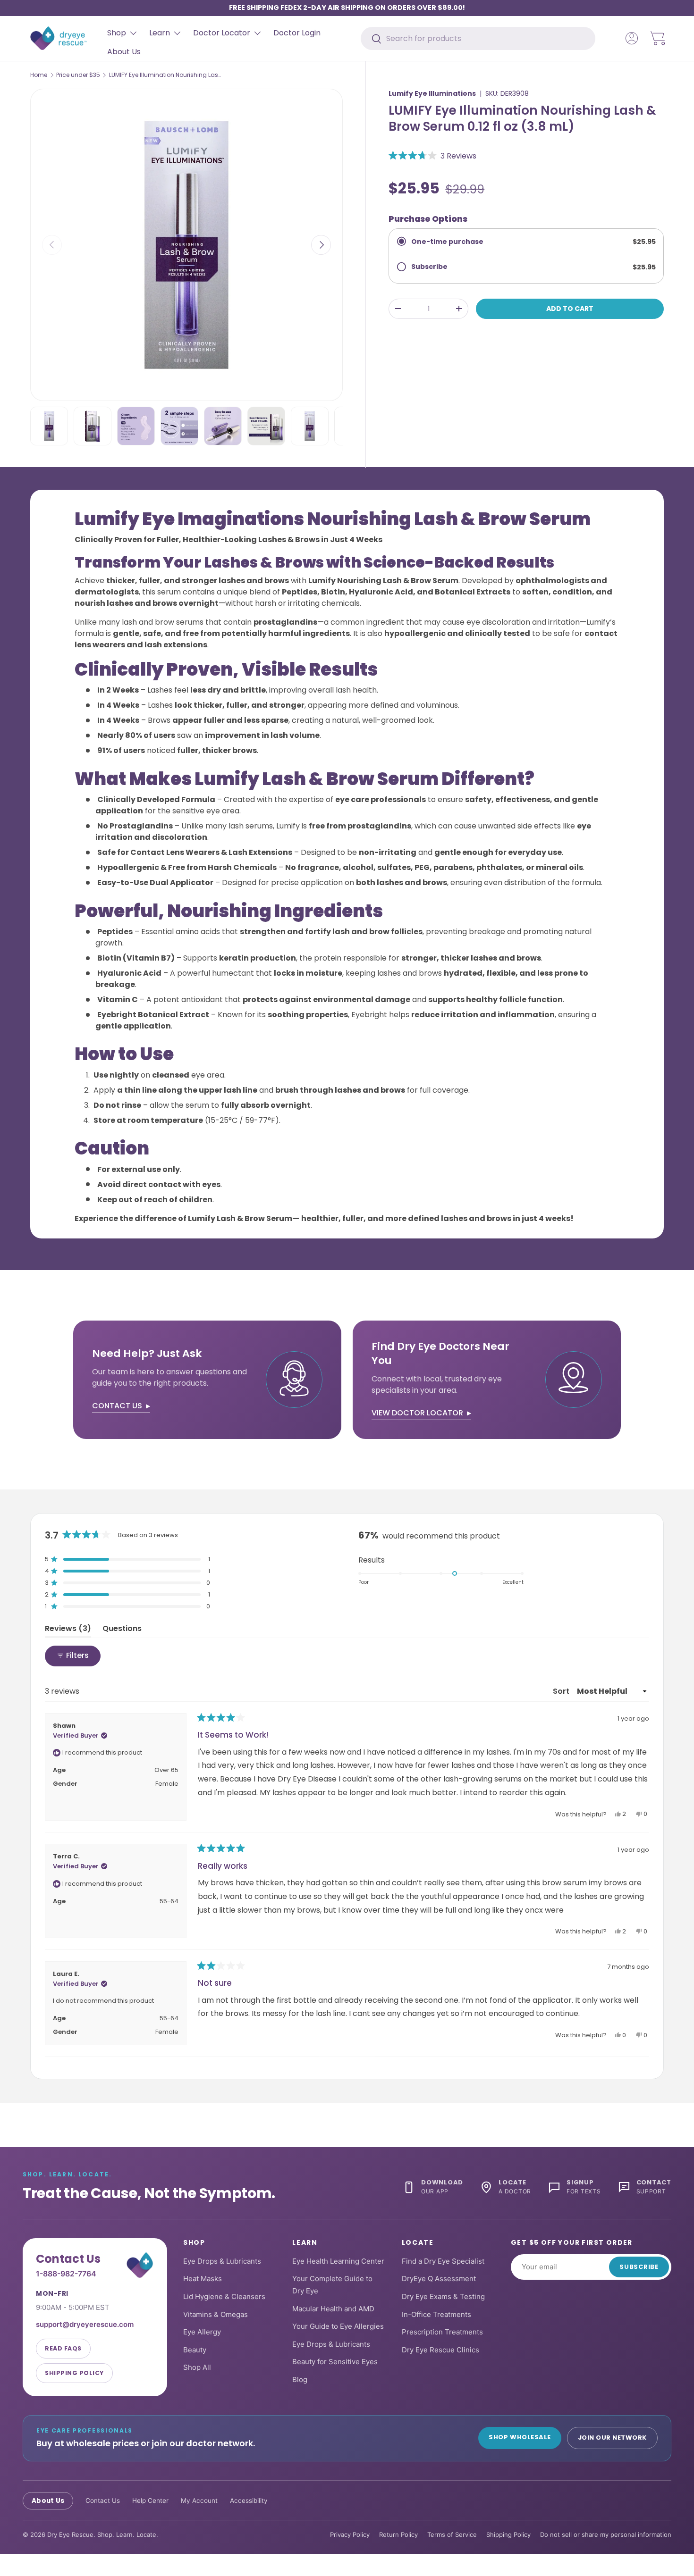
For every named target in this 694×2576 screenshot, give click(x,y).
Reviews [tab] (68, 1630)
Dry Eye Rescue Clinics (440, 2349)
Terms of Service (452, 2534)
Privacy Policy (350, 2534)
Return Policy (398, 2534)
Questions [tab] (122, 1630)
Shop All (197, 2367)
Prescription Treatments (442, 2332)
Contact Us (103, 2500)
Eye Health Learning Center (338, 2261)
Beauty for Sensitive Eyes (335, 2362)
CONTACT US (117, 1406)
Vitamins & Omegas (216, 2314)
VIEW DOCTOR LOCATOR (417, 1413)
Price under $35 (78, 75)
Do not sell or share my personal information (606, 2534)
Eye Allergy (202, 2332)
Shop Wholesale (520, 2437)
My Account (199, 2500)
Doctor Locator (222, 33)
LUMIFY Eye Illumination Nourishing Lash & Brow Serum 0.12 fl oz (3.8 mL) (166, 75)
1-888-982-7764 (66, 2273)
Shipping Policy (74, 2372)
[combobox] (478, 38)
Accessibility (249, 2500)
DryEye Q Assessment (439, 2279)
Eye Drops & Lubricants (222, 2261)
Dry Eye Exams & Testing (443, 2296)
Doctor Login (297, 33)
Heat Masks (203, 2279)
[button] (658, 38)
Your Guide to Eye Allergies (338, 2326)
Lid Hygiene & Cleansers (224, 2296)
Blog (300, 2379)
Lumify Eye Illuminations (432, 93)
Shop (117, 33)
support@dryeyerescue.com (85, 2324)
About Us (124, 52)
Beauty (195, 2349)
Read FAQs (63, 2348)
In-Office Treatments (436, 2314)
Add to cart (570, 309)
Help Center (150, 2500)
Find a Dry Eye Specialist (443, 2261)
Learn (160, 33)
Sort (562, 1691)
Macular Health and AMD (333, 2308)
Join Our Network (612, 2438)
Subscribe (639, 2267)
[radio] (526, 242)
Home (39, 75)
